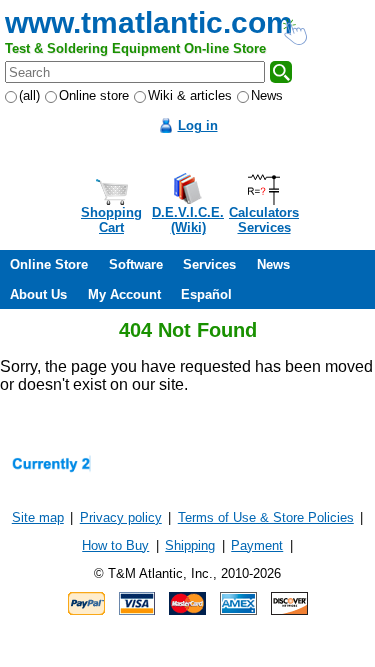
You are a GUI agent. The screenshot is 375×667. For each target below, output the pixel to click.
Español (206, 294)
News (267, 95)
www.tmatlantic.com (149, 22)
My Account (124, 294)
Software (136, 264)
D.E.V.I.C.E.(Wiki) (188, 220)
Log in (198, 125)
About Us (38, 294)
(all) (29, 95)
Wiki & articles (190, 95)
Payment (257, 545)
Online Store (49, 264)
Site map (38, 517)
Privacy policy (121, 517)
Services (209, 264)
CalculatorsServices (264, 220)
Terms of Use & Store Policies (266, 517)
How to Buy (115, 545)
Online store (94, 95)
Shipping (190, 545)
